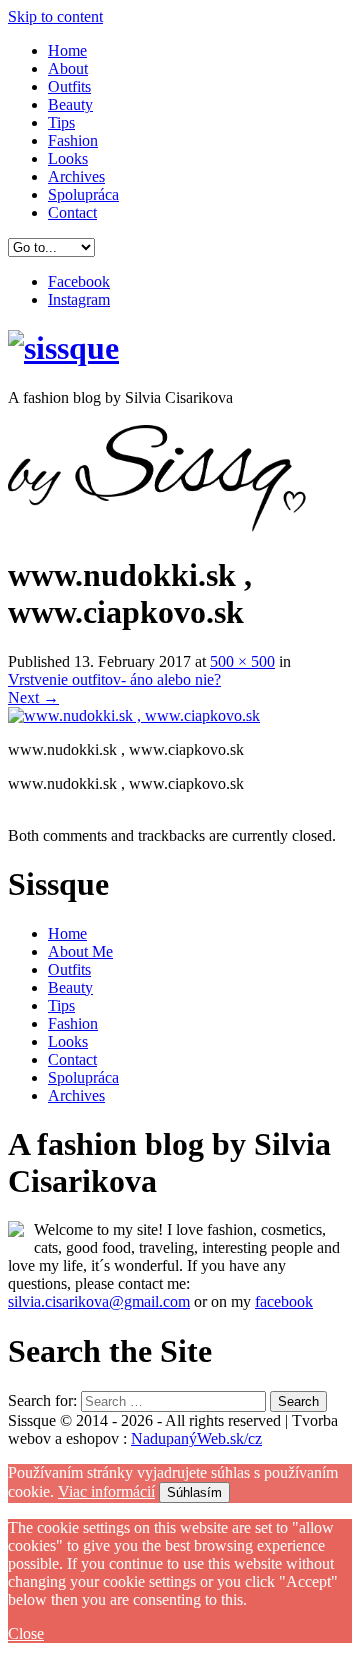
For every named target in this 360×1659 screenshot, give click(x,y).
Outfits (69, 86)
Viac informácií (106, 1491)
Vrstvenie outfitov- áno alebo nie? (114, 679)
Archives (76, 176)
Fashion (73, 140)
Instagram (79, 299)
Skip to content (55, 16)
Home (67, 50)
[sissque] (63, 348)
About (68, 68)
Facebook (79, 281)
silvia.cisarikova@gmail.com (99, 1301)
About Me (80, 951)
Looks (68, 158)
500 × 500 (242, 661)
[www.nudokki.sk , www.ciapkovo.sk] (134, 715)
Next (33, 697)
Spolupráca (83, 194)
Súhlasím (194, 1492)
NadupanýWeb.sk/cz (196, 1438)
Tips (61, 122)
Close (26, 1633)
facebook (284, 1301)
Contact (72, 212)
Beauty (70, 104)
